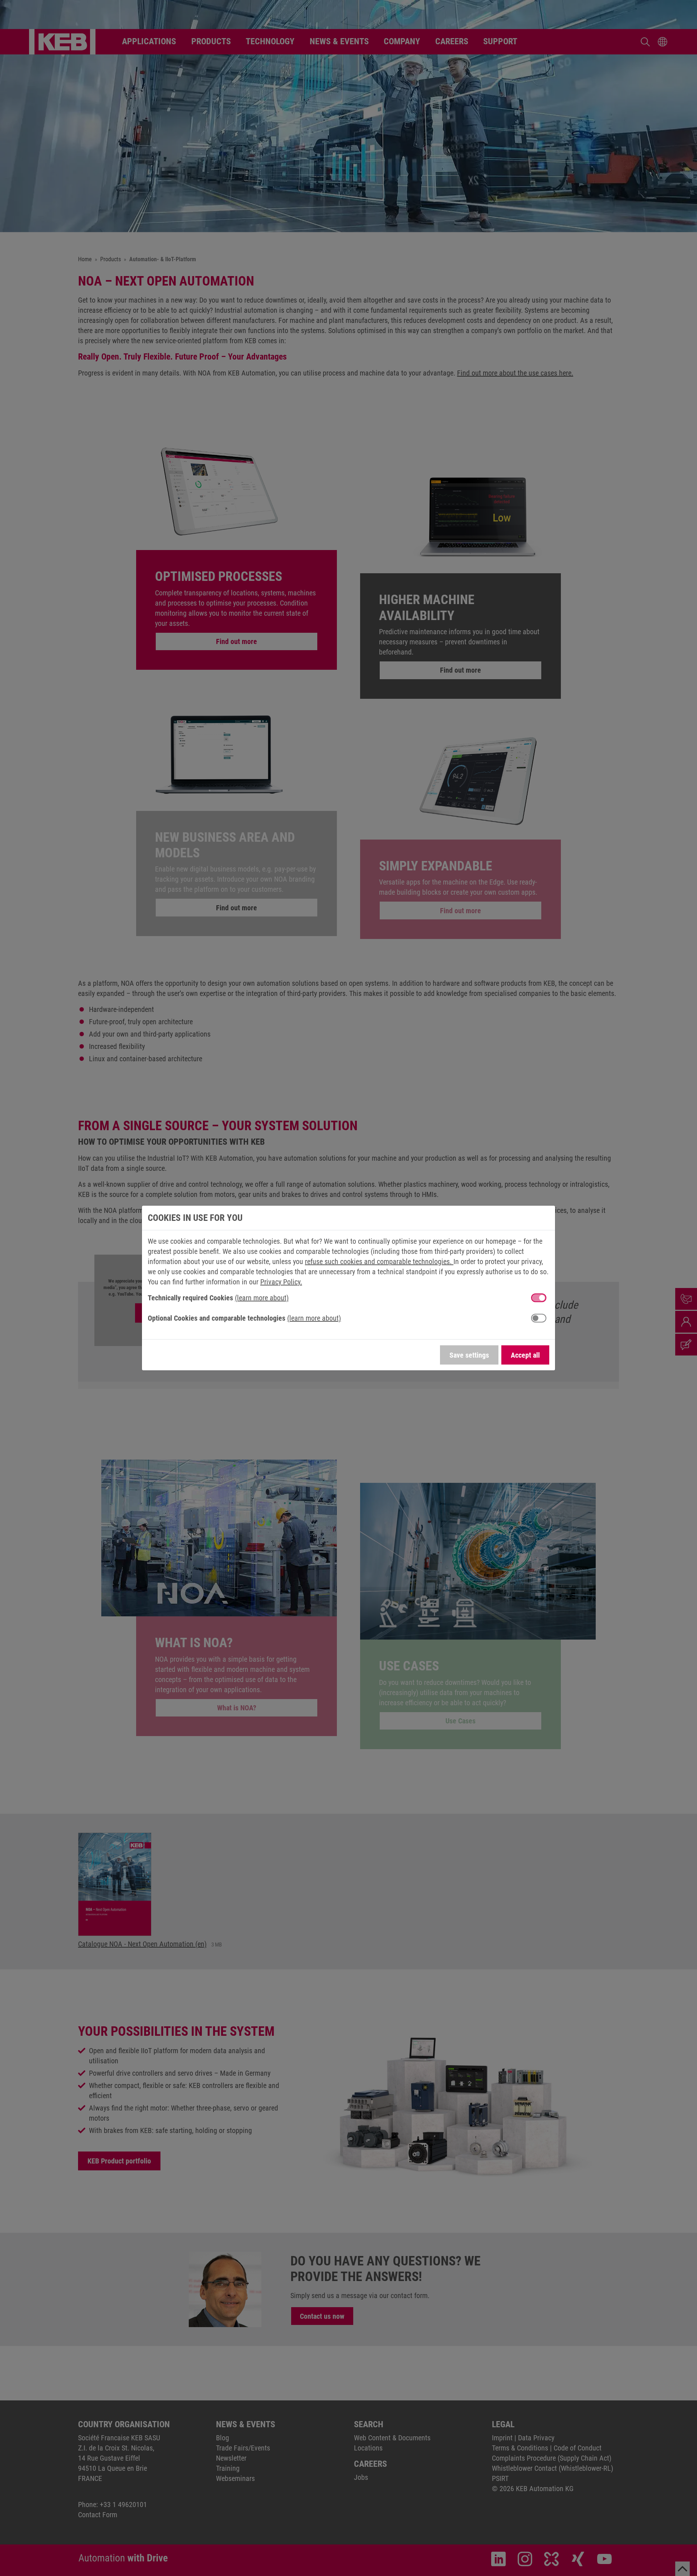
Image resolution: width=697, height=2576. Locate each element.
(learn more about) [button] (262, 1298)
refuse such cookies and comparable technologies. (379, 1262)
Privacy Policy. (281, 1282)
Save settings (469, 1355)
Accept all (525, 1355)
